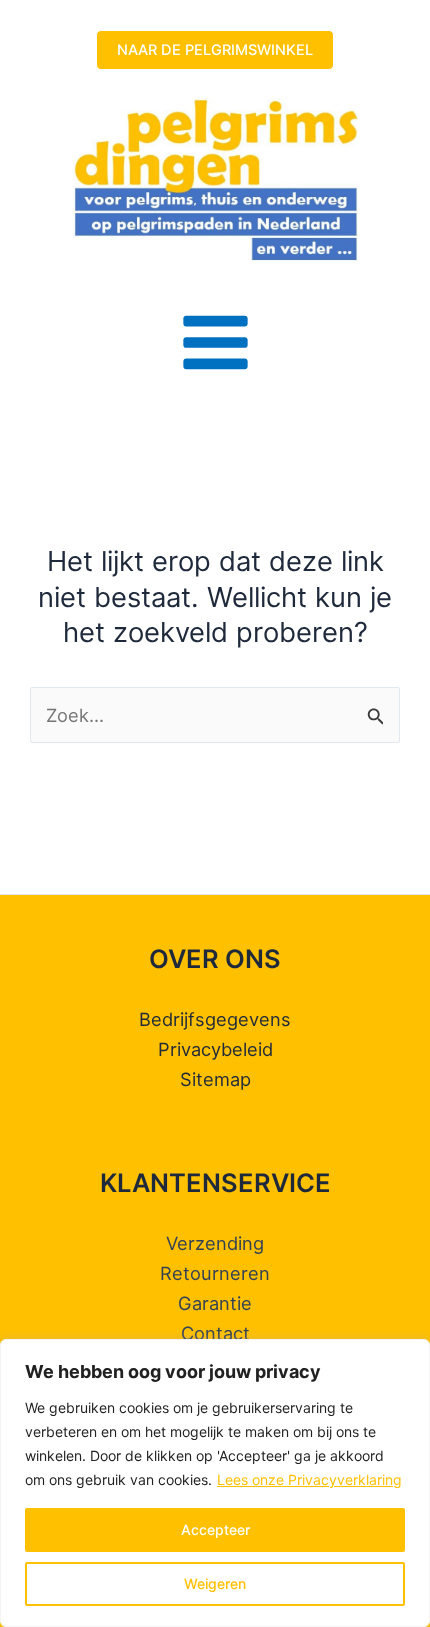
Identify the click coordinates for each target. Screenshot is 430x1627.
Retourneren (215, 1273)
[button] (215, 50)
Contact (215, 1333)
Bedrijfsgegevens (215, 1019)
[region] (215, 1483)
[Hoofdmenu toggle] (215, 342)
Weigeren (215, 1583)
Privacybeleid (215, 1049)
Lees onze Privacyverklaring (309, 1479)
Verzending (215, 1243)
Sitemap (215, 1079)
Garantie (215, 1303)
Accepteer (215, 1529)
